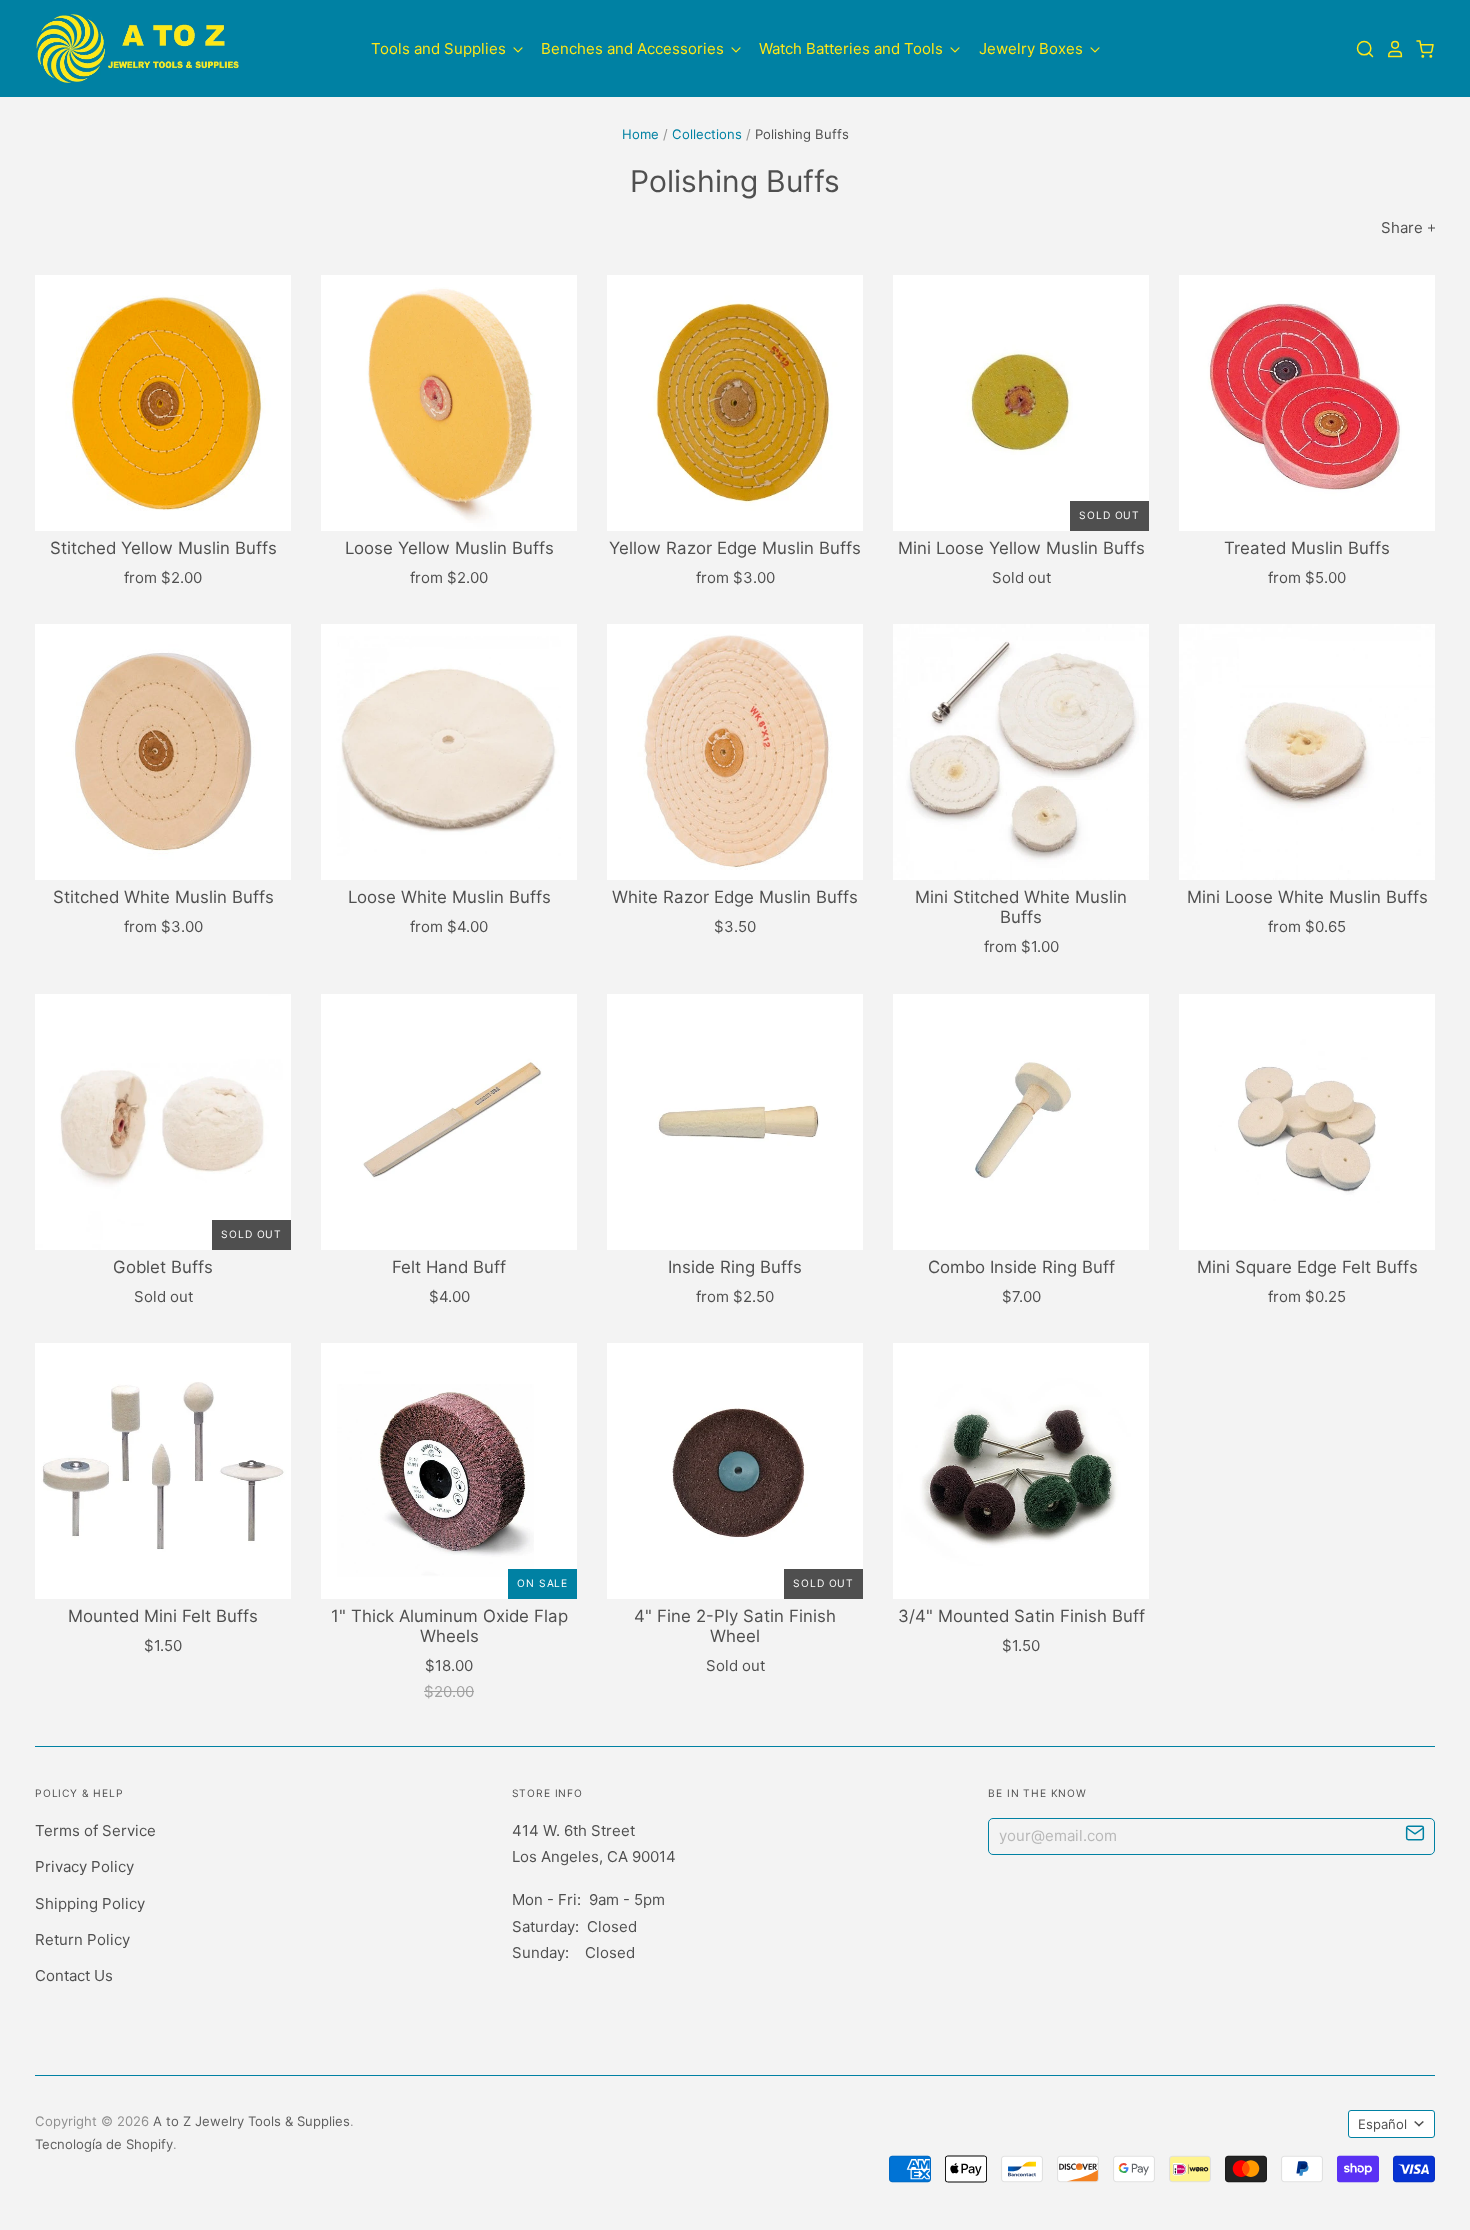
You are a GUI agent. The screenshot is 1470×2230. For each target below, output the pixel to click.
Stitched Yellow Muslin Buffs (163, 548)
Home (640, 134)
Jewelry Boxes (1033, 47)
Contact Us (74, 1975)
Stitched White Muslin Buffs (163, 897)
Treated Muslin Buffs (1307, 548)
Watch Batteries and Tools (853, 47)
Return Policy (82, 1939)
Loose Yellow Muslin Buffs (449, 548)
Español (1382, 2124)
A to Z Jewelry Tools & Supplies (251, 2121)
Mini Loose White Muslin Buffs (1307, 897)
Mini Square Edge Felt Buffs (1307, 1267)
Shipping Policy (90, 1903)
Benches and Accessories (634, 47)
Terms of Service (95, 1830)
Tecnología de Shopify (104, 2144)
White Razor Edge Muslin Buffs (735, 897)
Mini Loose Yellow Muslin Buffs (1021, 548)
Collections (707, 134)
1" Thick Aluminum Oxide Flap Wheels (449, 1626)
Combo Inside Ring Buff (1021, 1267)
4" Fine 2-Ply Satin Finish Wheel (735, 1626)
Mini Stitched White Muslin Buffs (1021, 907)
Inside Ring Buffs (735, 1267)
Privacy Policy (84, 1866)
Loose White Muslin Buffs (449, 897)
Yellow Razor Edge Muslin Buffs (735, 548)
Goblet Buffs (163, 1267)
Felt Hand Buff (449, 1267)
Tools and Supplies (440, 47)
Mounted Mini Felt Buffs (163, 1616)
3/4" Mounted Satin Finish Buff (1021, 1616)
